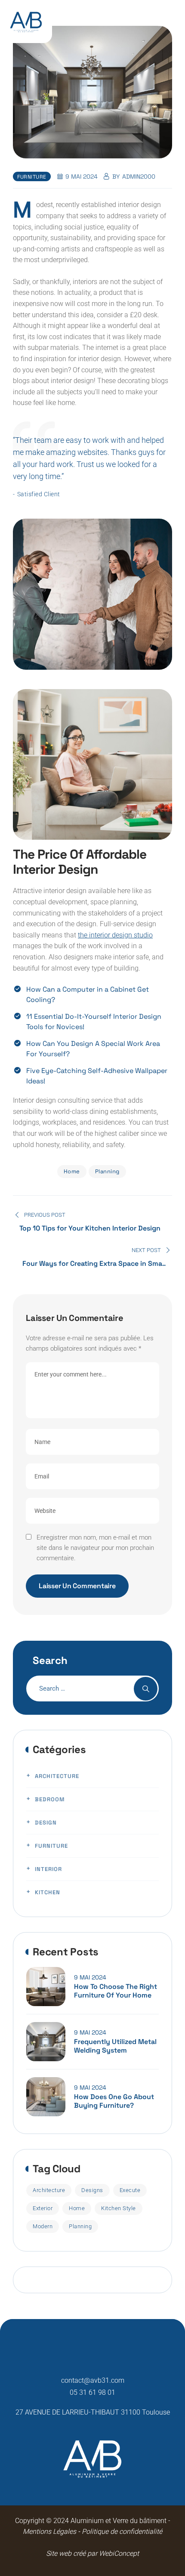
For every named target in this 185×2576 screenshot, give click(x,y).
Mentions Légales (49, 2531)
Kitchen (48, 1892)
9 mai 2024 (90, 1977)
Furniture (32, 177)
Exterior (43, 2208)
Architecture (57, 1776)
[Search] (146, 1689)
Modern (43, 2226)
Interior (48, 1869)
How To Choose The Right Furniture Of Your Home (116, 1991)
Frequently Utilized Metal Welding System (115, 2046)
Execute (130, 2190)
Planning (107, 1171)
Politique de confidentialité (121, 2531)
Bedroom (50, 1799)
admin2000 (139, 176)
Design (46, 1823)
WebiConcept (119, 2553)
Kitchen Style (119, 2208)
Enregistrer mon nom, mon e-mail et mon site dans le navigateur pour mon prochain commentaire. (95, 1548)
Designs (92, 2190)
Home (72, 1171)
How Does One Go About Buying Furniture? (114, 2101)
